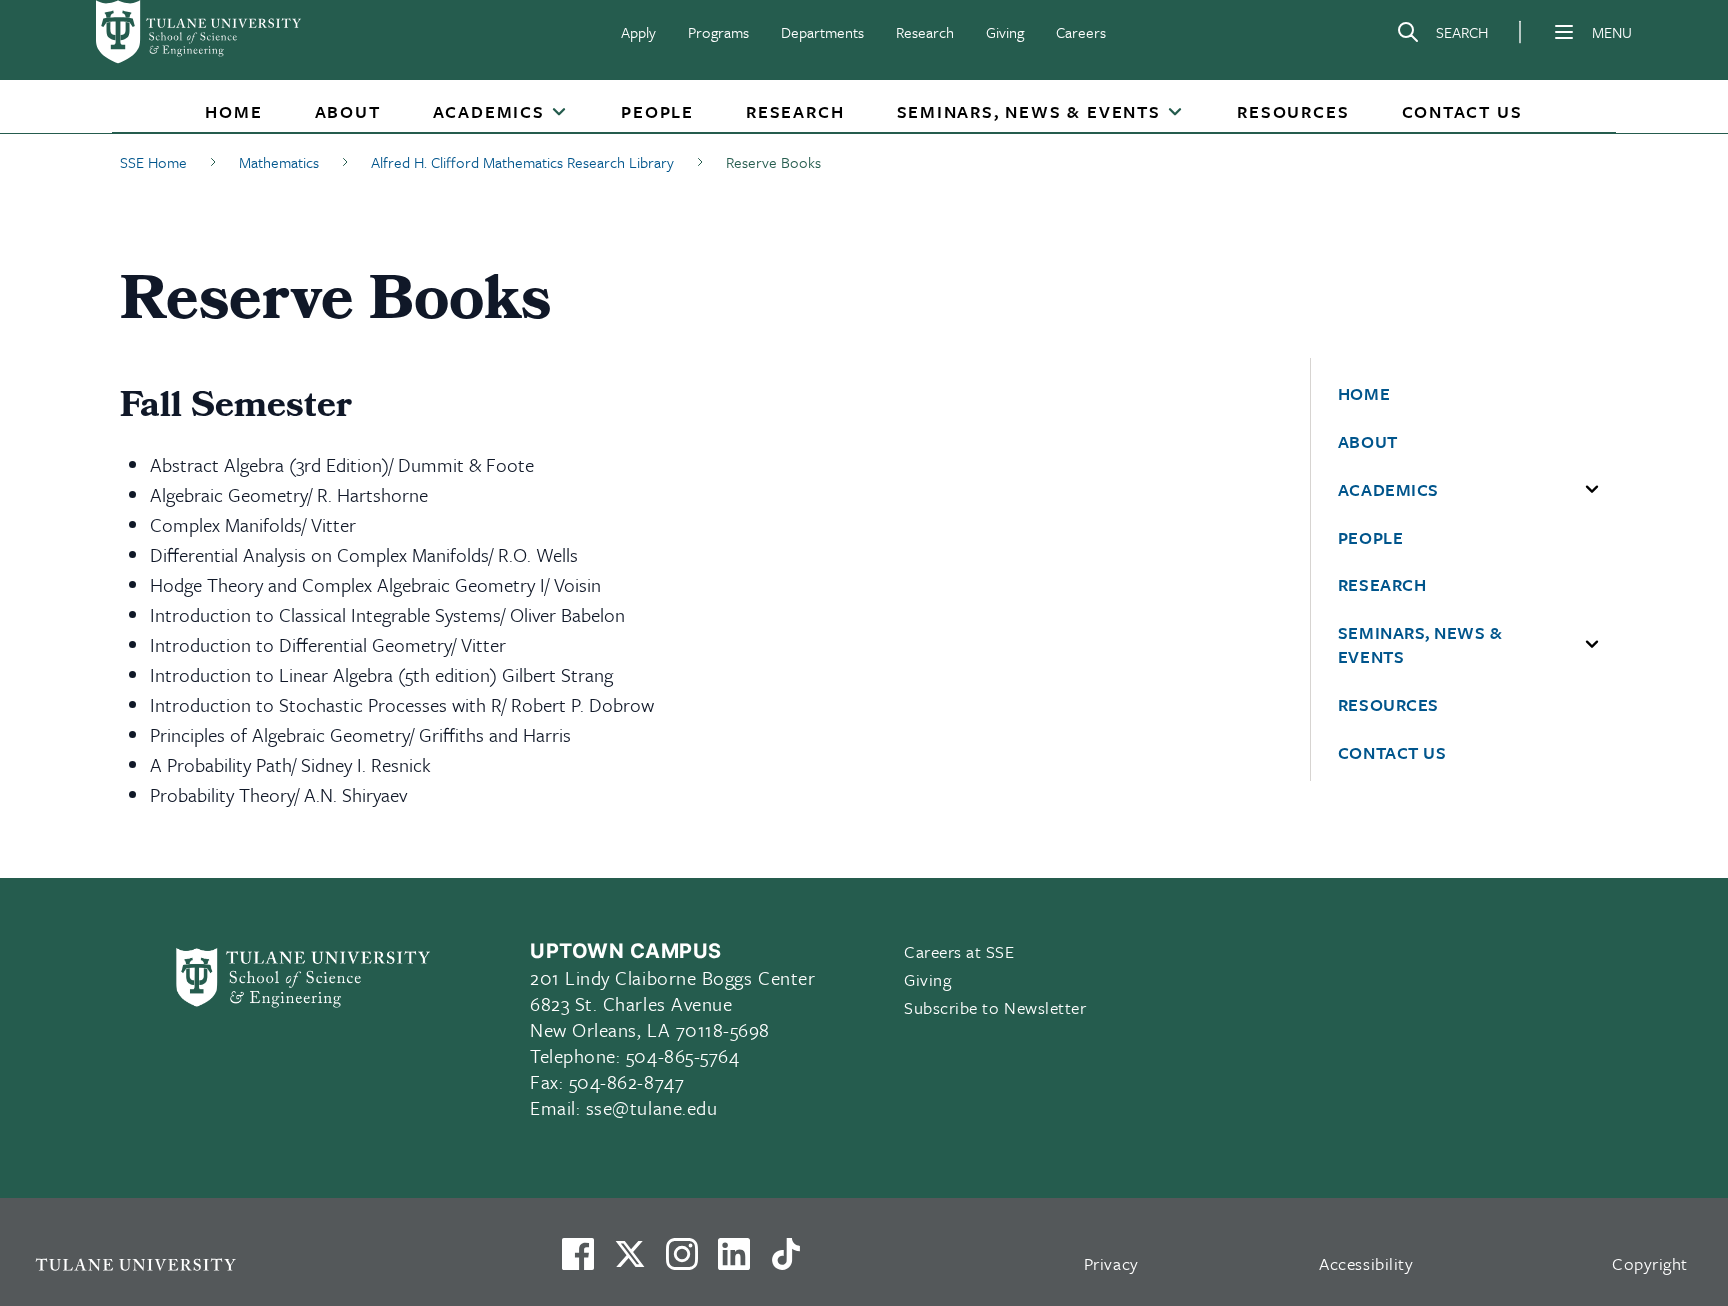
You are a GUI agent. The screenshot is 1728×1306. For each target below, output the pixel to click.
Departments (822, 32)
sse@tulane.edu (652, 1107)
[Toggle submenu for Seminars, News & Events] (1175, 113)
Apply (638, 32)
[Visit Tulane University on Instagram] (682, 1262)
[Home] (200, 32)
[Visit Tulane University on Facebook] (578, 1262)
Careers (1081, 32)
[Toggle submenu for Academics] (559, 113)
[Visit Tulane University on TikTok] (786, 1262)
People (657, 111)
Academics (489, 111)
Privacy (1111, 1263)
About (348, 111)
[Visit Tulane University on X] (630, 1262)
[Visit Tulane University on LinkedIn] (734, 1262)
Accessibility (1366, 1263)
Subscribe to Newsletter (995, 1007)
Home (233, 111)
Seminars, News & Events (1029, 111)
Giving (1005, 32)
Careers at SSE (959, 951)
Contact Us (1462, 111)
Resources (1293, 111)
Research (925, 32)
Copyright (1650, 1263)
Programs (718, 32)
